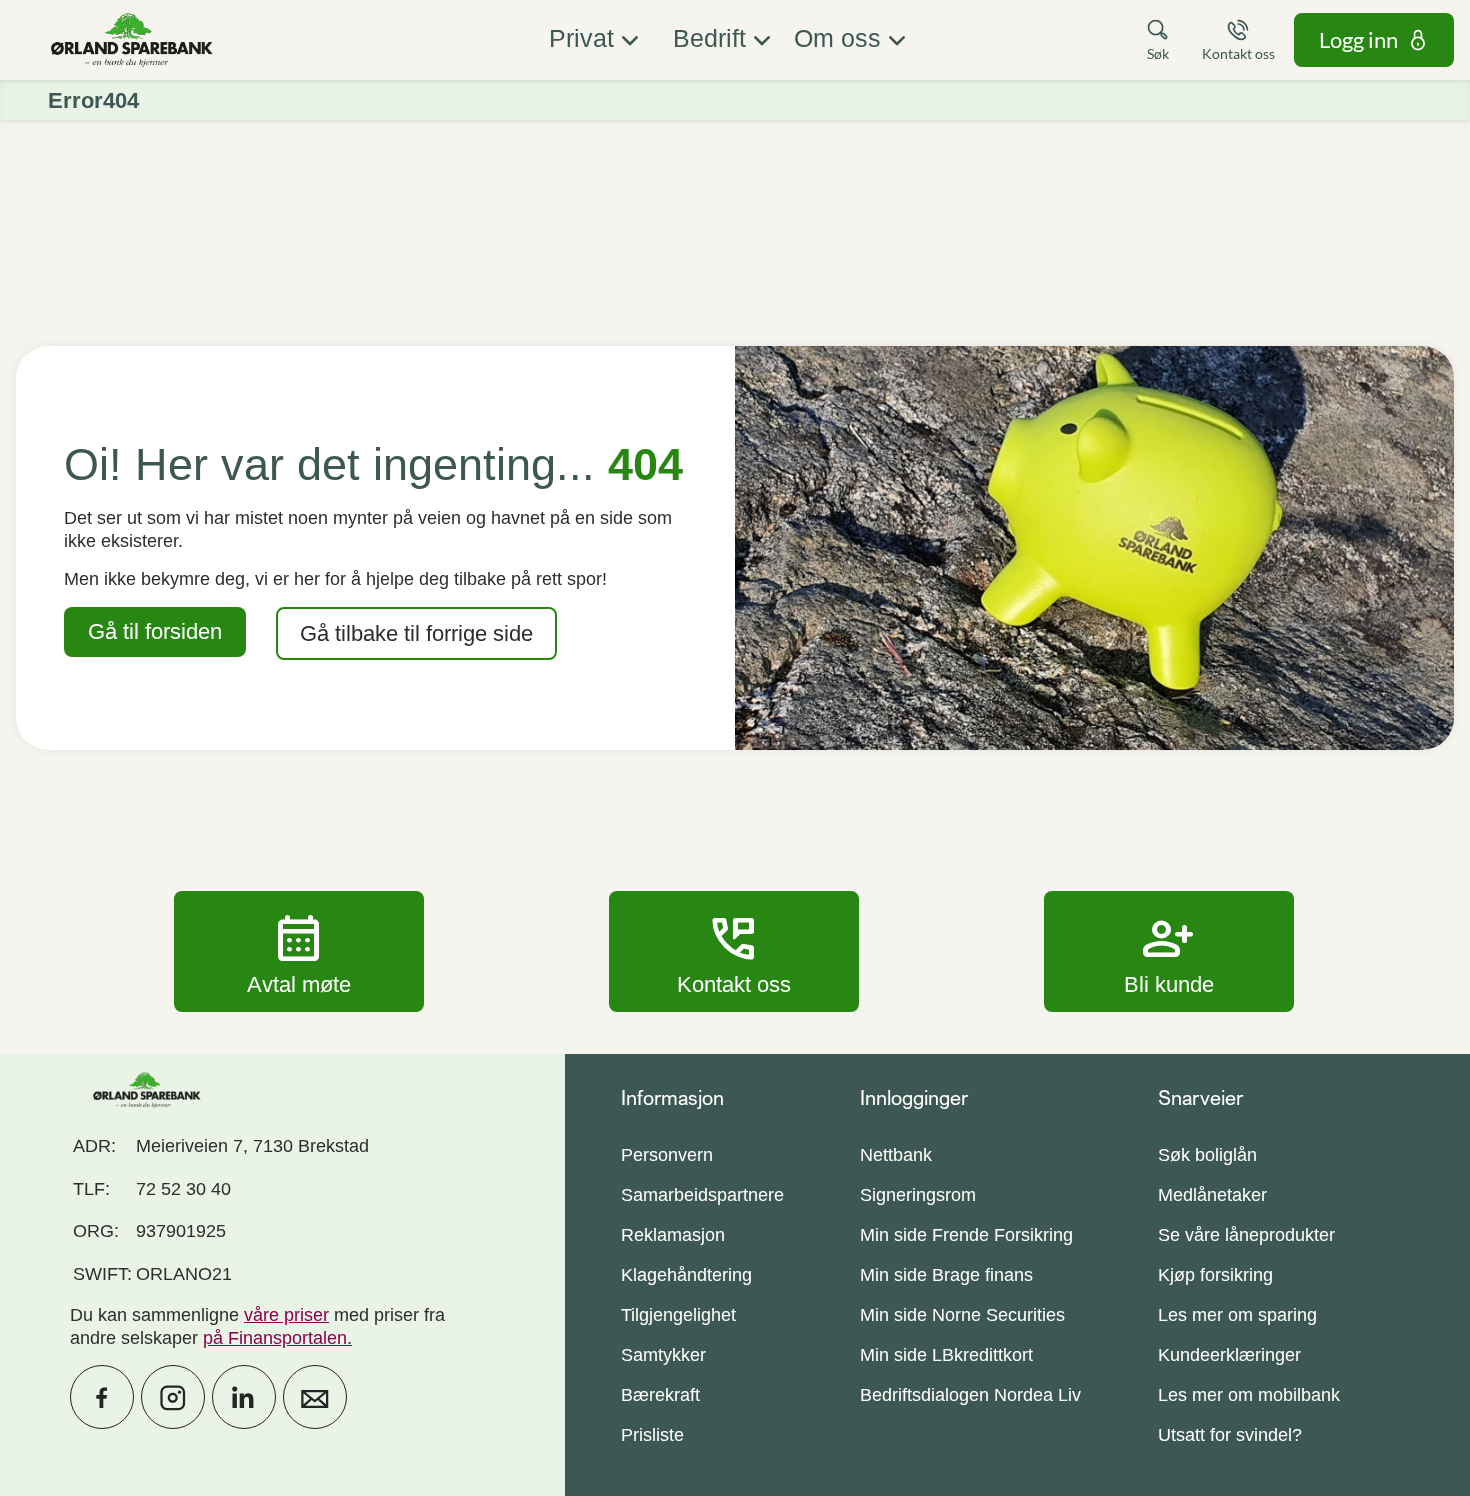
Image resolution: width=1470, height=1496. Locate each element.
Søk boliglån (1207, 1155)
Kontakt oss (734, 951)
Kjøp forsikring (1215, 1275)
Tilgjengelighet (678, 1315)
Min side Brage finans (946, 1275)
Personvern (667, 1155)
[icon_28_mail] (315, 1397)
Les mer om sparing (1237, 1315)
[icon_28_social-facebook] (102, 1397)
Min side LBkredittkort (946, 1355)
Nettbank (896, 1155)
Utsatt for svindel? (1230, 1435)
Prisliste (652, 1435)
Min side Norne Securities (962, 1315)
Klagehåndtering (686, 1275)
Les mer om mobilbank (1249, 1395)
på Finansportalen (275, 1338)
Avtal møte (299, 951)
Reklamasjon (673, 1235)
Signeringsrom (918, 1195)
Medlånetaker (1212, 1195)
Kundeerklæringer (1229, 1355)
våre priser (286, 1315)
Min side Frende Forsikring (966, 1235)
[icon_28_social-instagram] (173, 1397)
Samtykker (663, 1355)
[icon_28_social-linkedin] (244, 1397)
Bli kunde (1169, 951)
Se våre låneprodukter (1246, 1235)
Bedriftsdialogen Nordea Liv (970, 1395)
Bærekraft (660, 1395)
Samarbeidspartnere (702, 1195)
